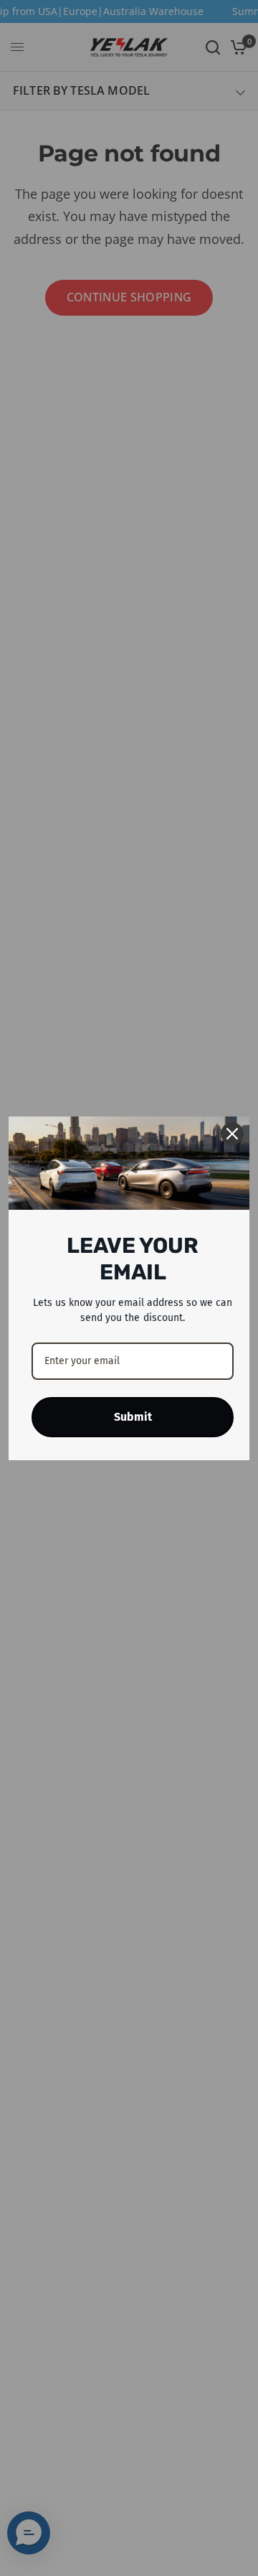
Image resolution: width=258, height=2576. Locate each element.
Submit (133, 1417)
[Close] (232, 1134)
